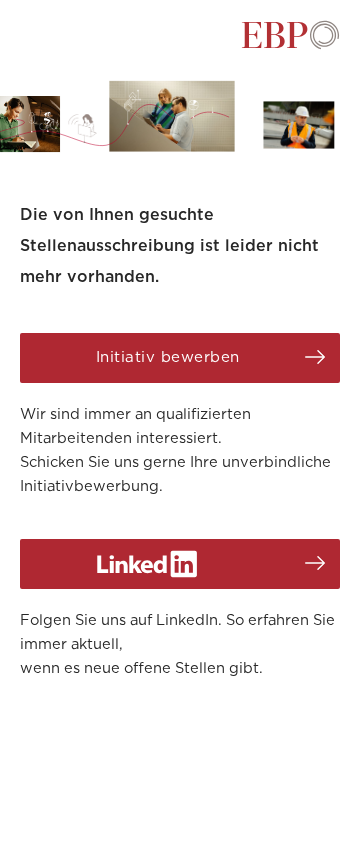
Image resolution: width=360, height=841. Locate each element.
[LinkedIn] (180, 564)
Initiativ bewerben (168, 357)
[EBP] (290, 45)
